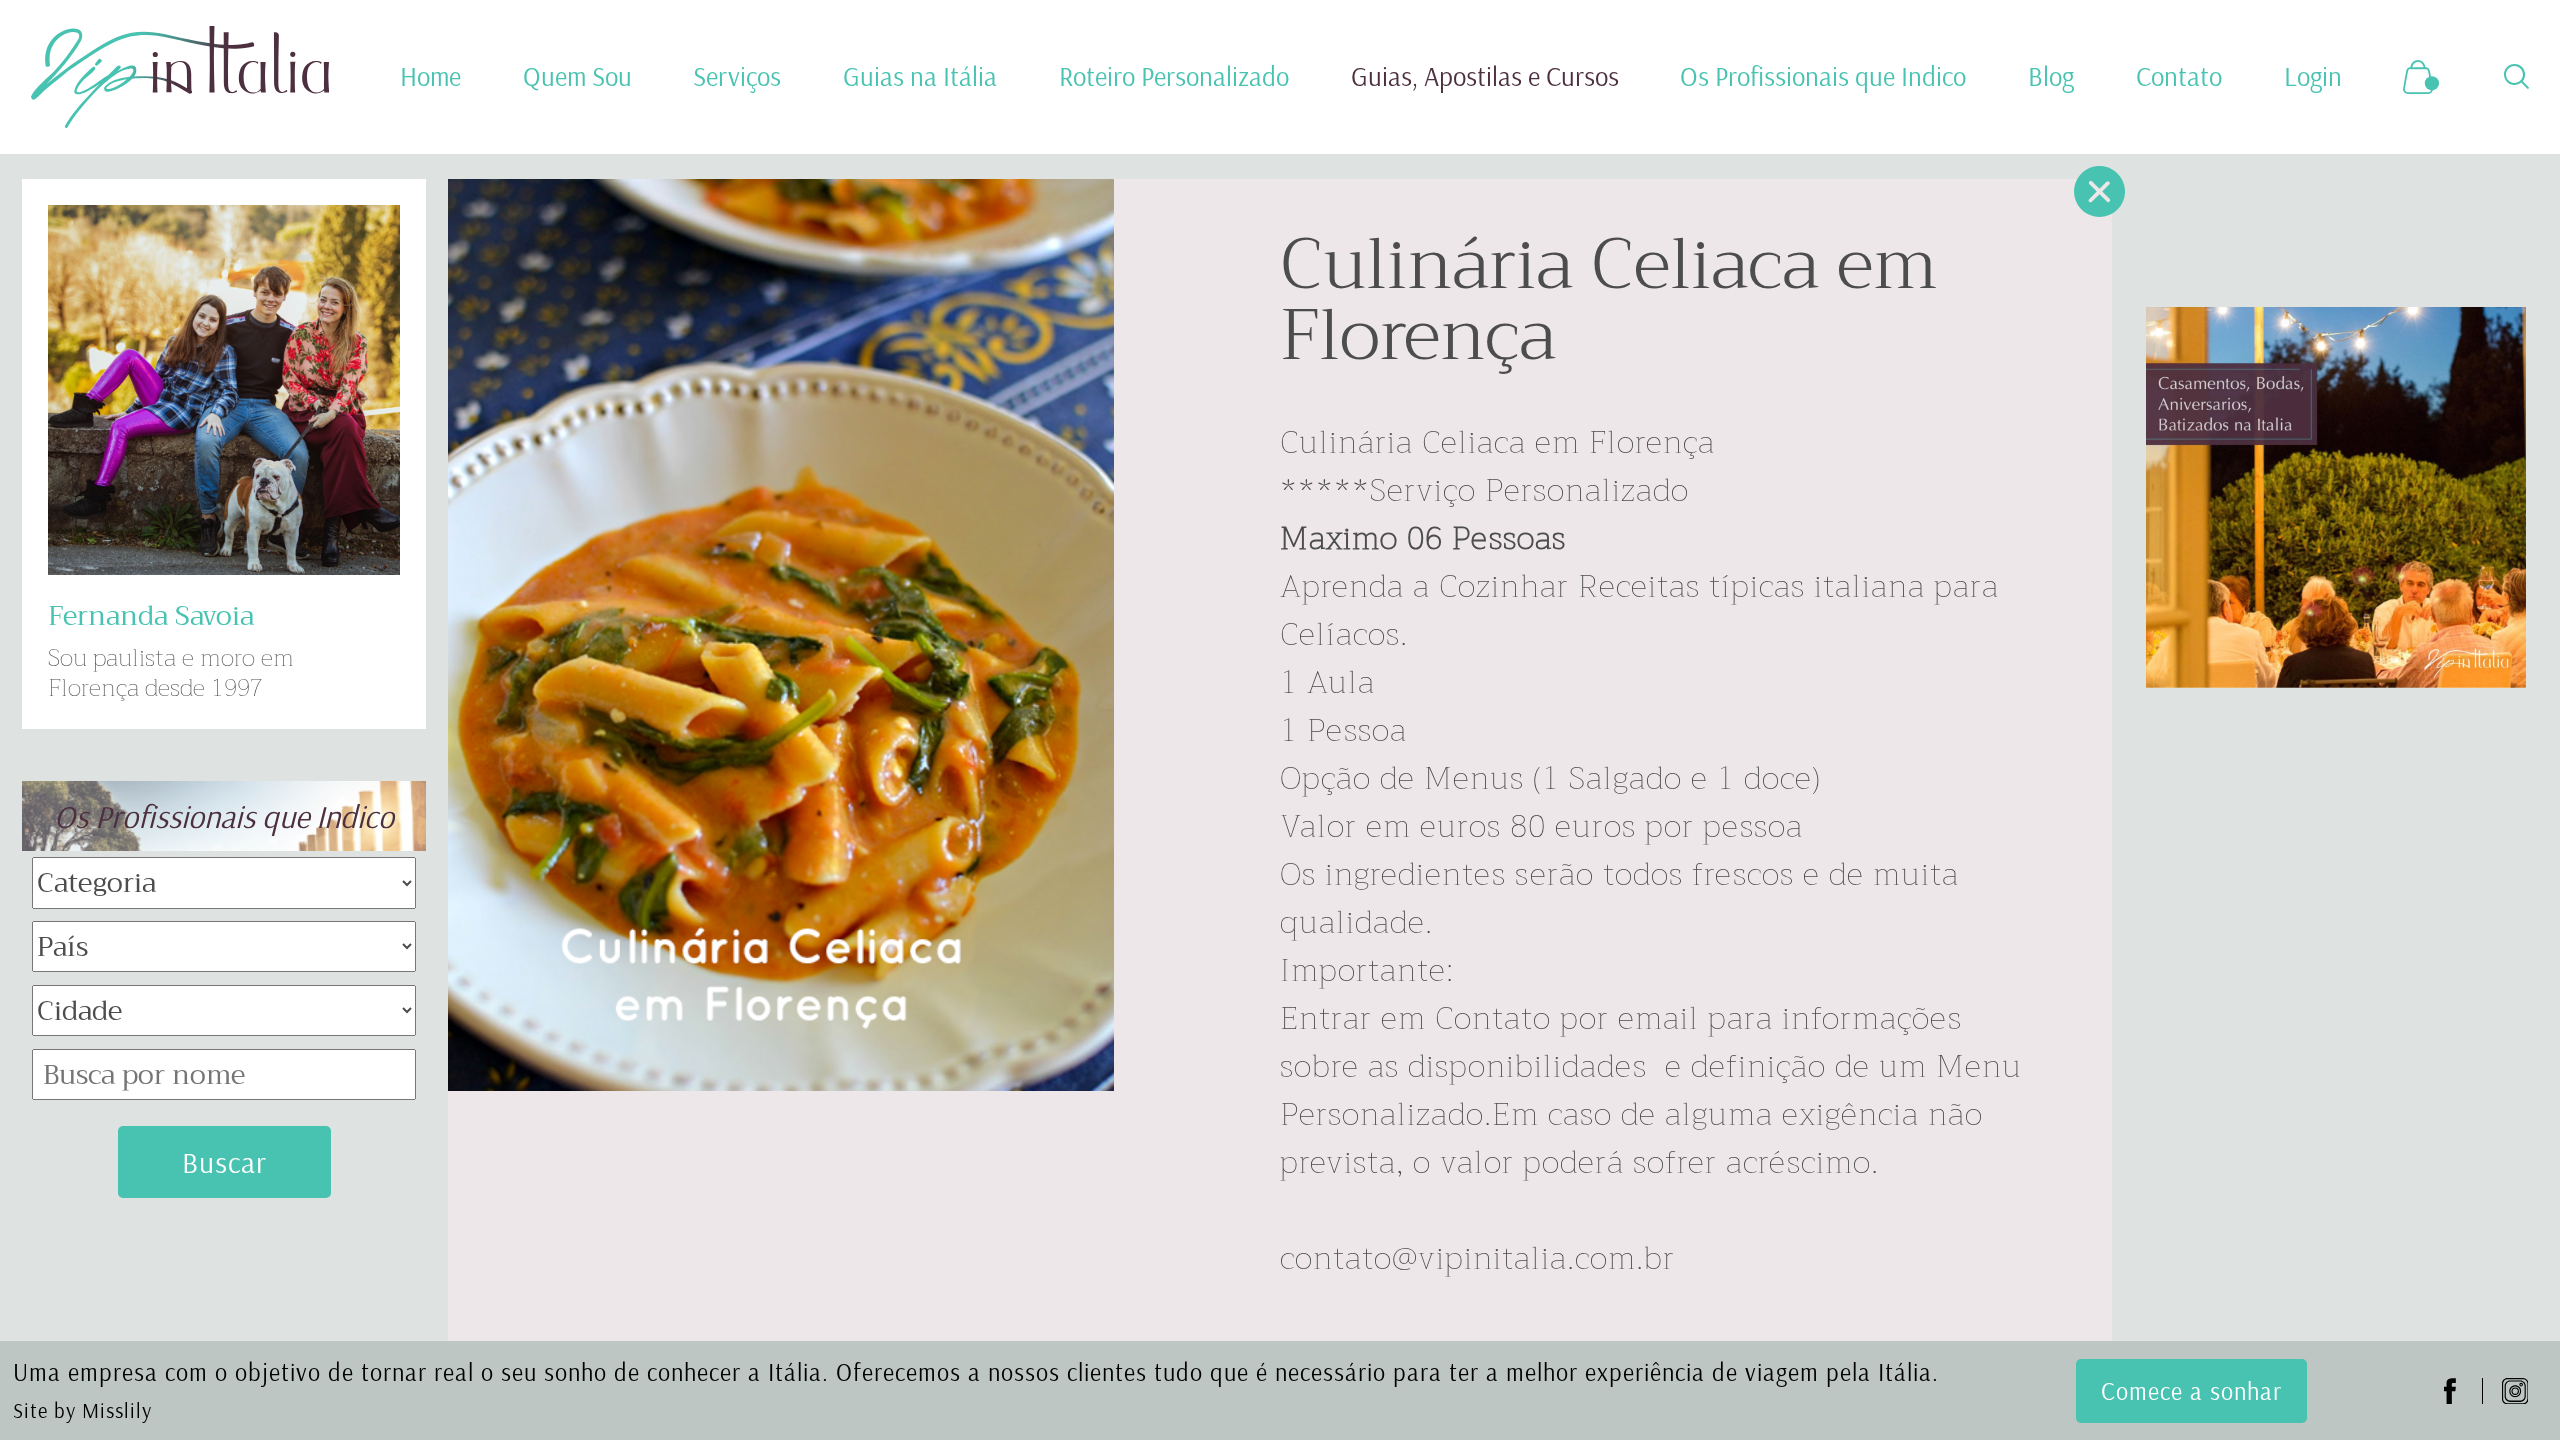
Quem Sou (577, 76)
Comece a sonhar (2191, 1391)
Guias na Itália (920, 76)
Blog (2051, 76)
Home (430, 76)
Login (2313, 76)
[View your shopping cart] (2422, 77)
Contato (2179, 76)
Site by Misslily (82, 1410)
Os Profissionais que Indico (1823, 76)
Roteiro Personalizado (1174, 76)
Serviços (737, 76)
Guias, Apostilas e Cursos (1485, 76)
